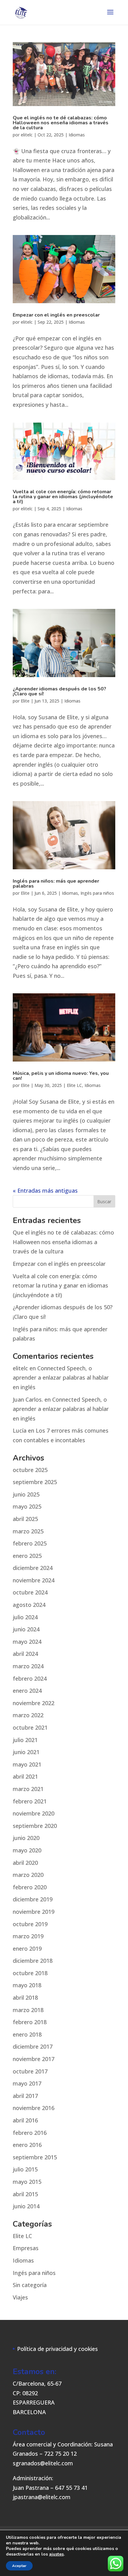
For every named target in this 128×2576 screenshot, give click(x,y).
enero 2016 (27, 2145)
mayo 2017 (27, 2083)
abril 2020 (25, 1863)
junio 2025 (26, 1494)
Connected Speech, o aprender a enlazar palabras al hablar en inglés (61, 1378)
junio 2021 (26, 1752)
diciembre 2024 (33, 1568)
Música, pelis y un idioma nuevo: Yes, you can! (61, 1076)
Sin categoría (30, 2285)
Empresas (26, 2248)
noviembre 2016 (34, 2108)
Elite (25, 701)
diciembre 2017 (33, 2046)
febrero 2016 (30, 2133)
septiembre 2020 (35, 1826)
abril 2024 (25, 1654)
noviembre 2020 (34, 1813)
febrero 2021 (30, 1801)
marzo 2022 (28, 1715)
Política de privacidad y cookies (57, 2349)
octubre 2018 (30, 1973)
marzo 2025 (28, 1531)
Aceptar (19, 2566)
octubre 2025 (30, 1470)
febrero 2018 (30, 2022)
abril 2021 (25, 1776)
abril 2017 (25, 2096)
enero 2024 (27, 1691)
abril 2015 (25, 2194)
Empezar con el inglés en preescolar (56, 315)
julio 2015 (25, 2169)
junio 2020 (26, 1838)
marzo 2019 (28, 1936)
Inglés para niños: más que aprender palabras (56, 884)
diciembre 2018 (33, 1961)
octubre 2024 (30, 1592)
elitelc (27, 135)
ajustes (56, 2554)
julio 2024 (25, 1617)
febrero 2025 (30, 1543)
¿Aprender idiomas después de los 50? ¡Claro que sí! (59, 691)
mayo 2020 (27, 1850)
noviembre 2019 (34, 1912)
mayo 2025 (27, 1506)
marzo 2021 (28, 1789)
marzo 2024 (28, 1666)
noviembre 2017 (34, 2059)
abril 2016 (25, 2120)
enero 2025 (27, 1556)
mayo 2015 (27, 2182)
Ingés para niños (97, 893)
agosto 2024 (29, 1605)
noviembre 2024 (34, 1580)
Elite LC (74, 1085)
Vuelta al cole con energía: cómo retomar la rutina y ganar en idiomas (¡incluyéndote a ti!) (63, 497)
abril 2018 (25, 1997)
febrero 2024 (30, 1678)
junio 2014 (26, 2206)
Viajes (20, 2297)
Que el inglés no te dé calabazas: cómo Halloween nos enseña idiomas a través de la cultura (61, 123)
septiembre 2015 (35, 2157)
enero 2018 (27, 2034)
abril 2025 (25, 1519)
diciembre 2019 (33, 1899)
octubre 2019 (30, 1924)
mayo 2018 (27, 1985)
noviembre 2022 (34, 1703)
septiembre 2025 (35, 1482)
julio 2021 (25, 1740)
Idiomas (77, 135)
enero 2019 (27, 1949)
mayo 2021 (27, 1764)
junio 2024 (26, 1629)
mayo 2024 (27, 1642)
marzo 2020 (28, 1875)
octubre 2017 (30, 2071)
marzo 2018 (28, 2010)
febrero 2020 (30, 1887)
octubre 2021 (30, 1727)
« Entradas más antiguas (45, 1190)
